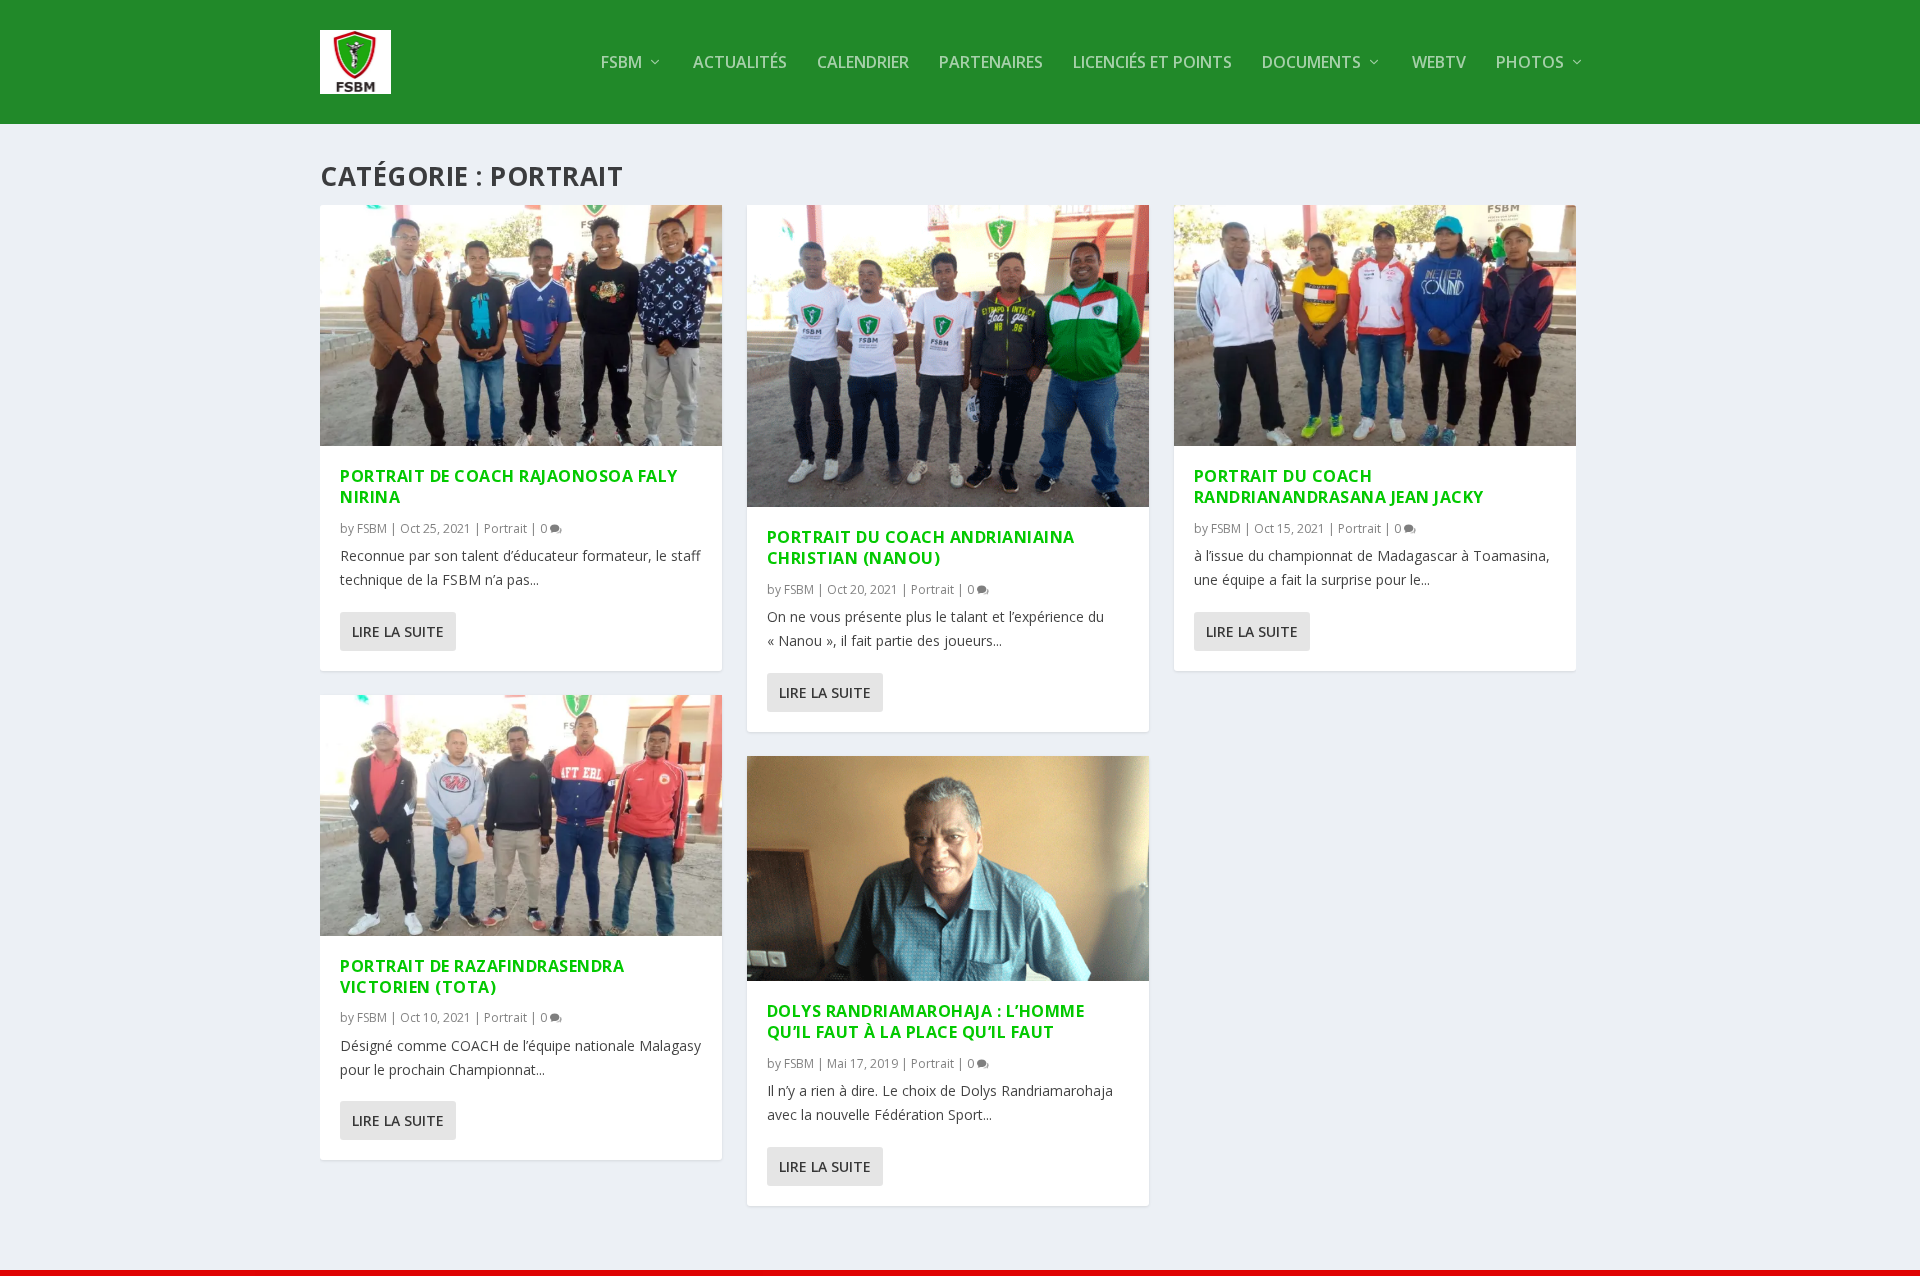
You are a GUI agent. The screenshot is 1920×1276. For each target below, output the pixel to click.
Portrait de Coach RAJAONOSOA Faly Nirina (509, 486)
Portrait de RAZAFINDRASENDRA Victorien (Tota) (482, 976)
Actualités (740, 63)
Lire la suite (398, 631)
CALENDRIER (863, 63)
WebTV (1439, 63)
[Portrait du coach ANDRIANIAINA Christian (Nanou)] (948, 356)
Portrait (505, 528)
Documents (1311, 63)
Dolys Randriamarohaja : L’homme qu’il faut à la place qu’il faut (926, 1021)
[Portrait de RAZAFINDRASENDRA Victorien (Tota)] (521, 815)
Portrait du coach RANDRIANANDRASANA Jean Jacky (1339, 486)
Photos (1530, 63)
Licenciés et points (1152, 63)
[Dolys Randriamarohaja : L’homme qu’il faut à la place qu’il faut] (948, 869)
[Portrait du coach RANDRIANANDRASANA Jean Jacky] (1375, 325)
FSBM (621, 63)
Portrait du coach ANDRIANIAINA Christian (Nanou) (921, 547)
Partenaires (991, 63)
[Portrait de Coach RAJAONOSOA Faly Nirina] (521, 325)
